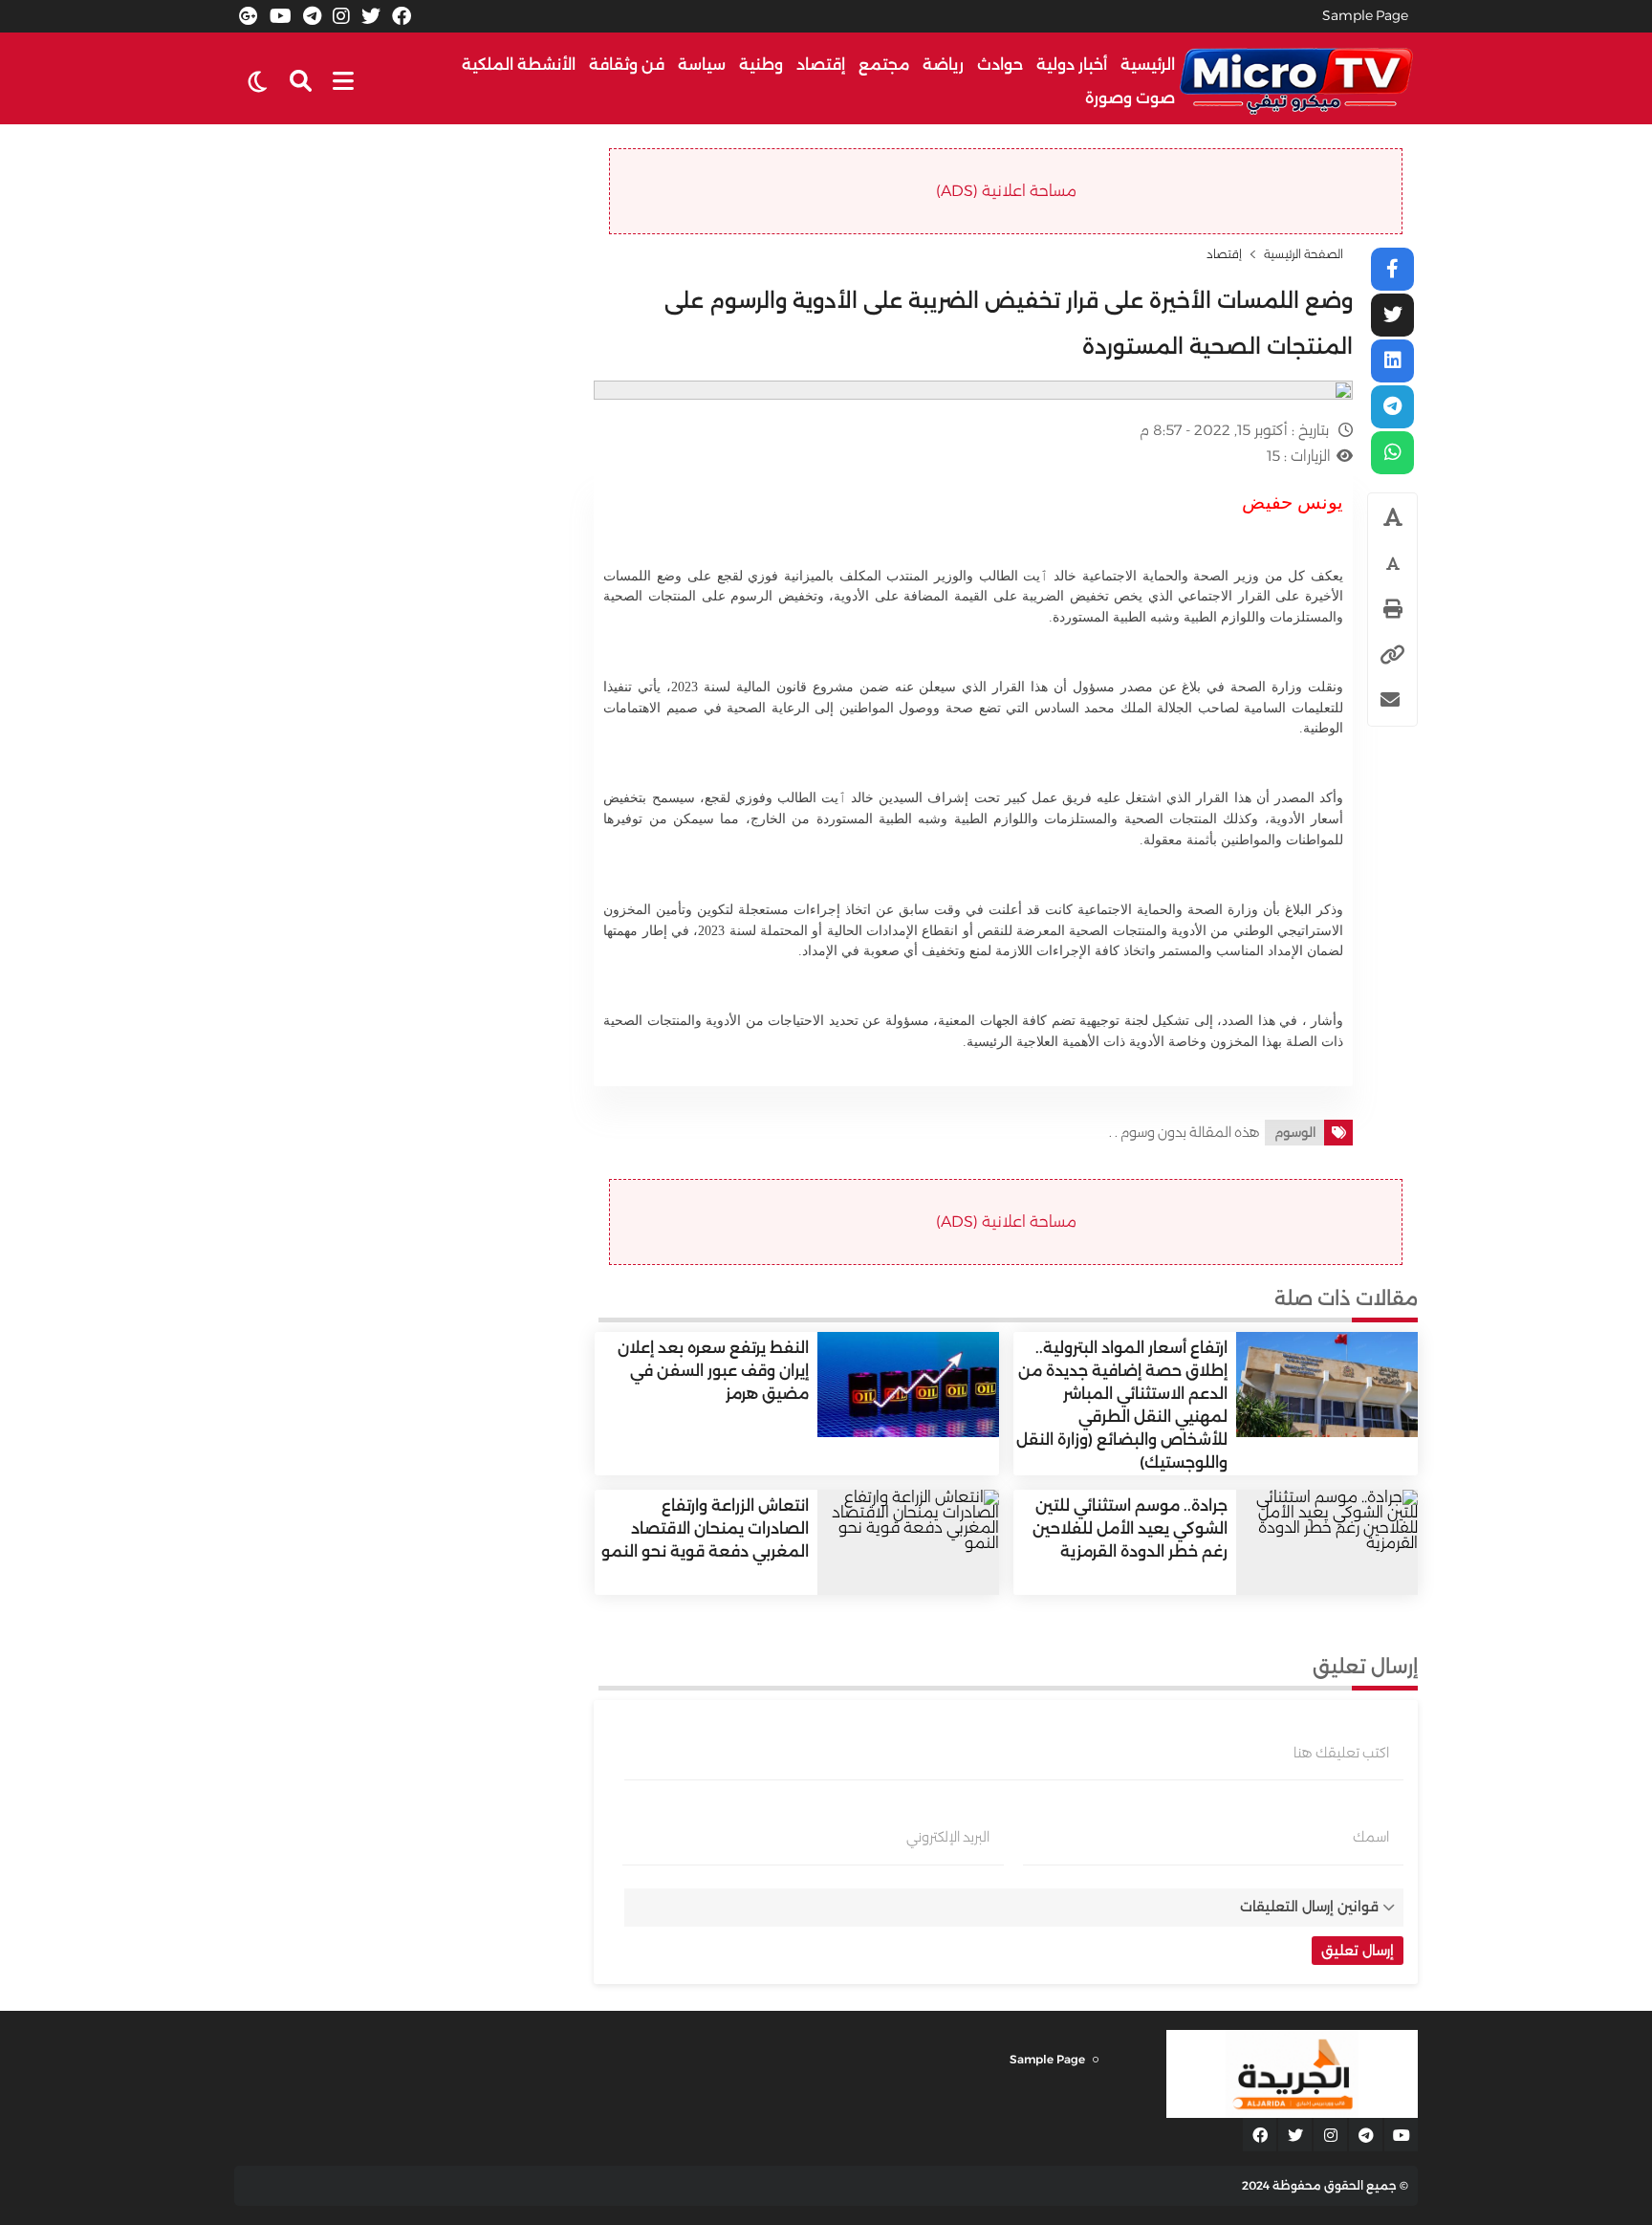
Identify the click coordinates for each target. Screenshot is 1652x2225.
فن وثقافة (627, 65)
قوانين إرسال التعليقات (1309, 1907)
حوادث (1000, 65)
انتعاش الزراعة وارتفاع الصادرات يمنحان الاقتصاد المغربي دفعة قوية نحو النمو (705, 1528)
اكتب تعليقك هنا (1341, 1753)
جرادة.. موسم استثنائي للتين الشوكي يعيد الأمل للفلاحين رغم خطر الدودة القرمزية (1130, 1528)
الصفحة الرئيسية (1304, 254)
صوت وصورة (1130, 98)
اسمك (1371, 1837)
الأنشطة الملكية (519, 65)
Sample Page (1365, 15)
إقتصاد (821, 65)
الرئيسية (1148, 65)
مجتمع (884, 65)
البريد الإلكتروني (948, 1837)
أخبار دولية (1072, 65)
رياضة (943, 65)
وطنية (761, 65)
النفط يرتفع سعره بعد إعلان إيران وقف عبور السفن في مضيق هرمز (713, 1371)
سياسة (702, 65)
